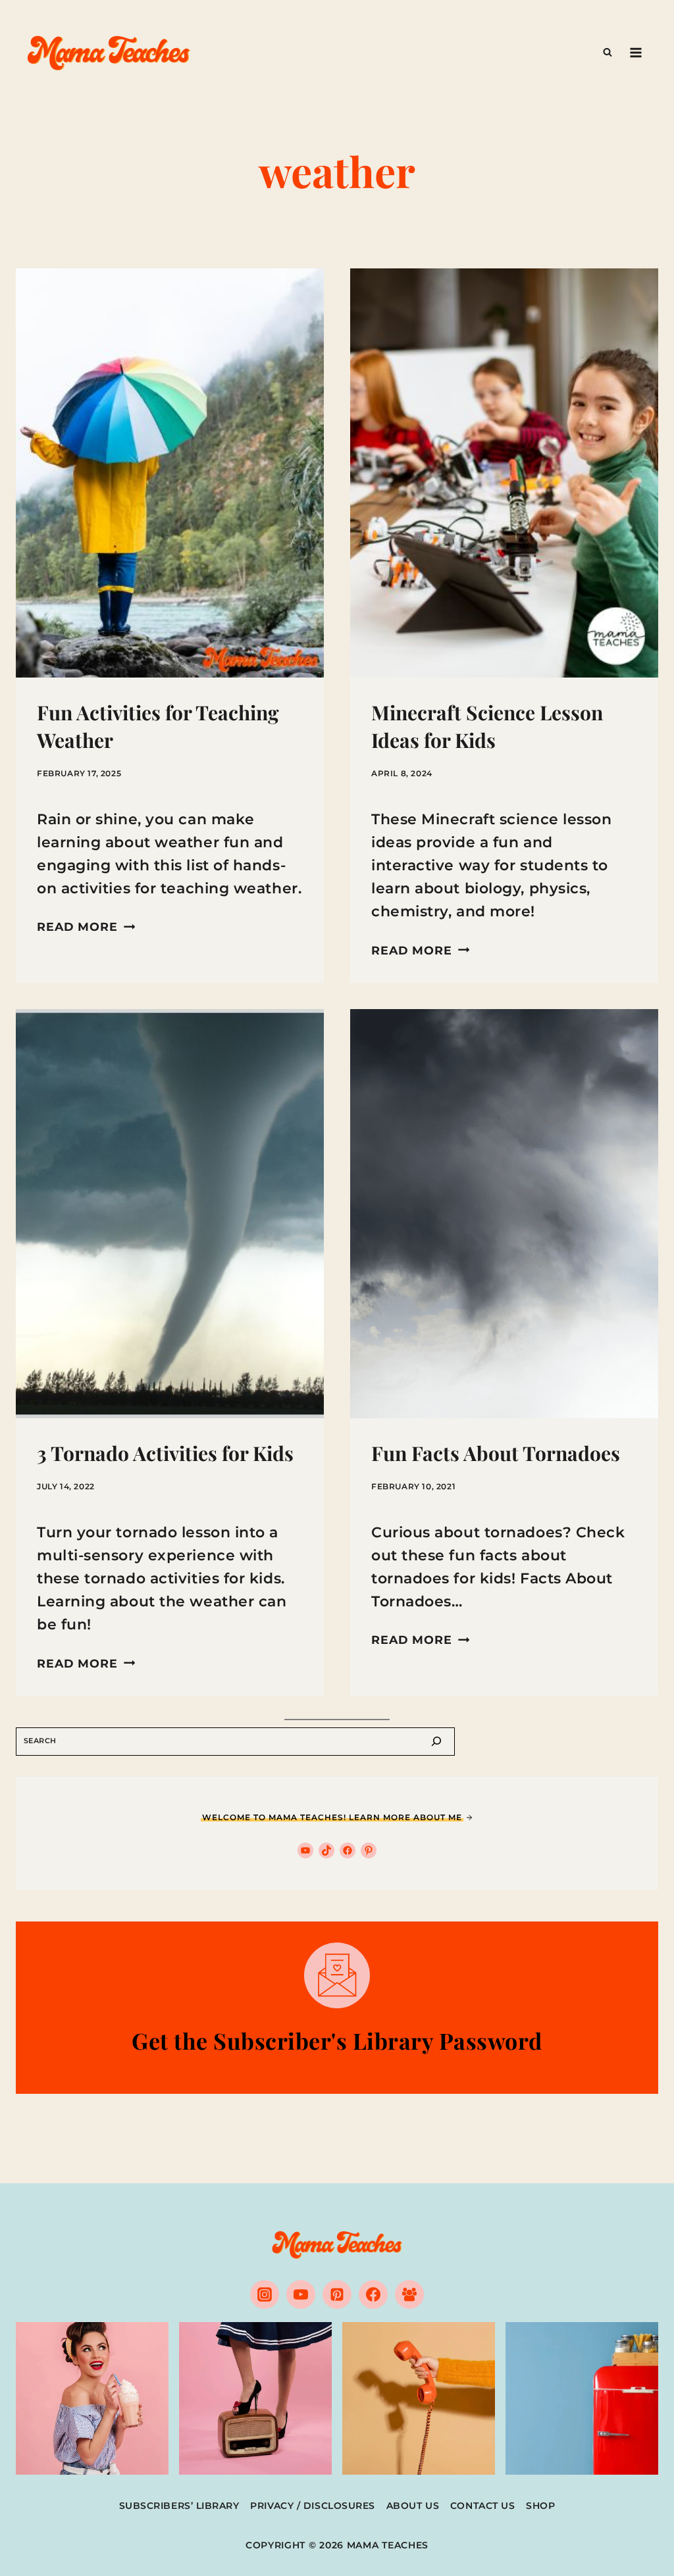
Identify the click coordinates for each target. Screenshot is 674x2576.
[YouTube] (301, 2294)
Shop (540, 2506)
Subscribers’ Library (179, 2506)
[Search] (436, 1742)
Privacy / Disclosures (313, 2506)
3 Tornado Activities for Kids (165, 1453)
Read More (86, 927)
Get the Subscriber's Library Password (337, 2041)
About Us (413, 2506)
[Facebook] (373, 2294)
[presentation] (170, 473)
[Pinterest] (337, 2294)
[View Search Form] (608, 53)
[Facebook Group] (409, 2294)
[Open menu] (635, 52)
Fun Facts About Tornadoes (496, 1453)
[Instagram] (265, 2294)
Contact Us (483, 2506)
